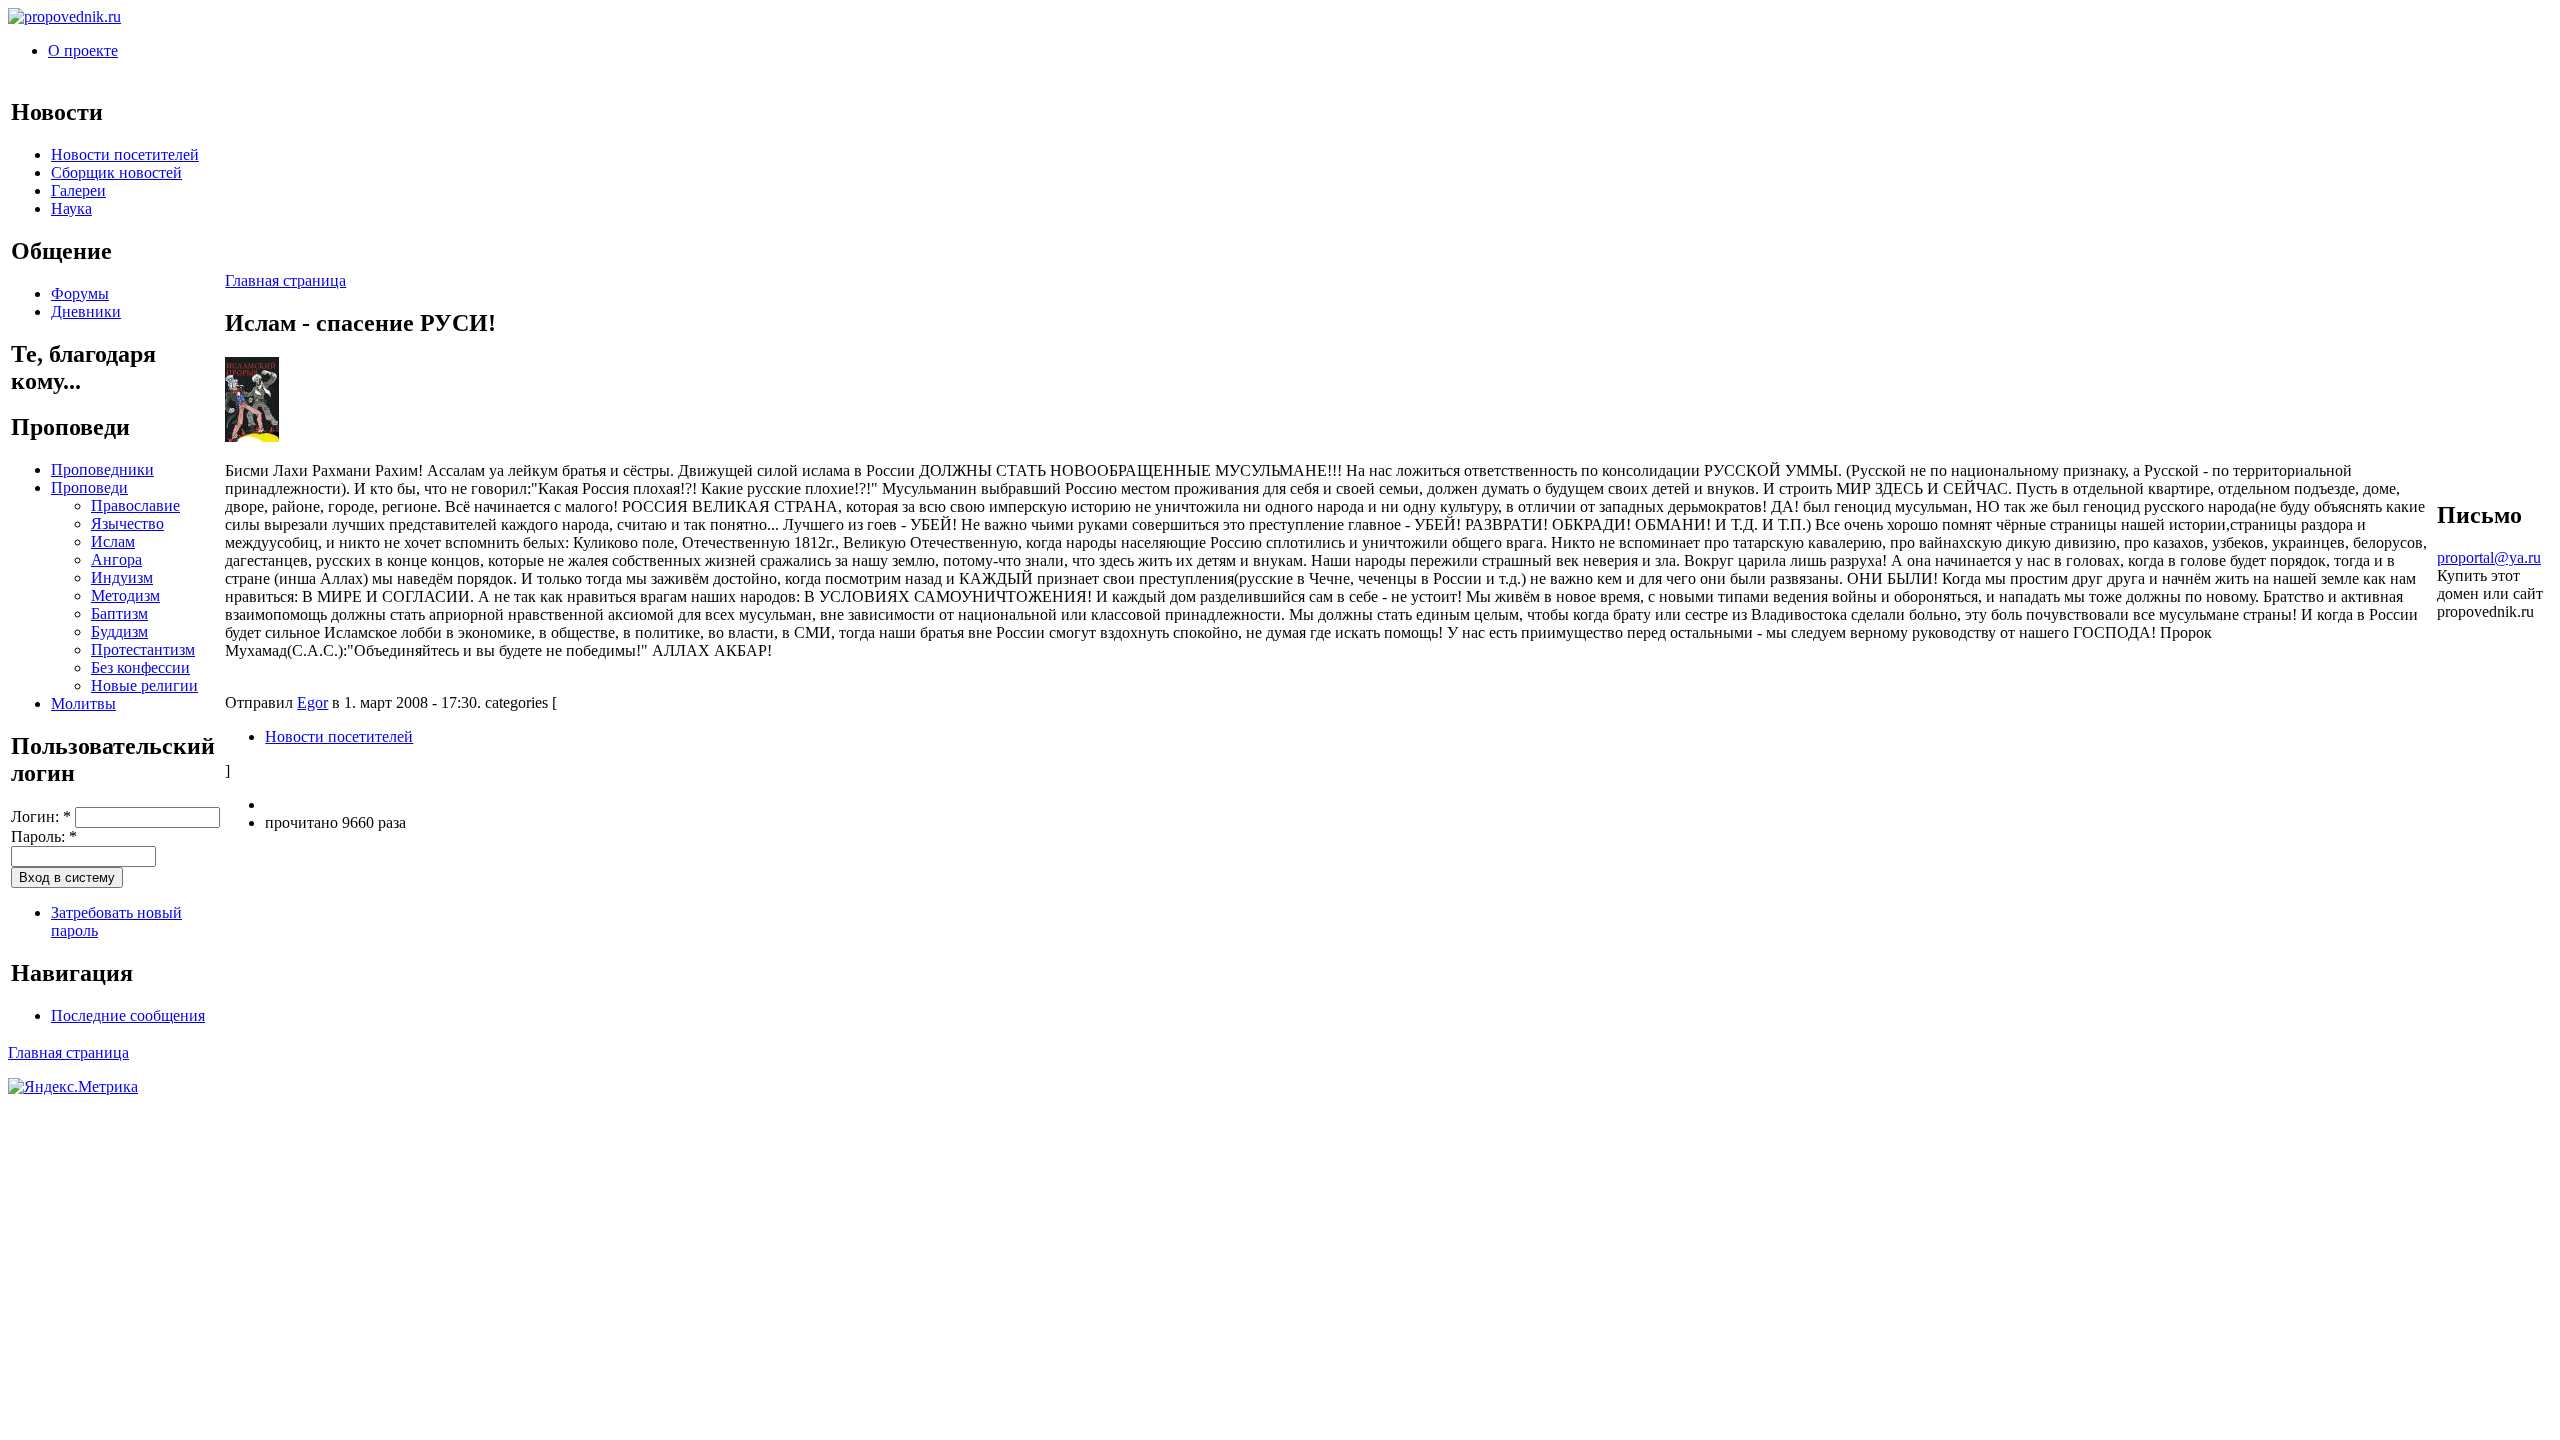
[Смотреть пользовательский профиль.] (252, 436)
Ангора (116, 559)
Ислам (113, 541)
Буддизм (119, 631)
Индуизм (122, 577)
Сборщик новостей (116, 172)
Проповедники (102, 469)
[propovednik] (64, 16)
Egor (312, 702)
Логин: (41, 816)
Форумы (80, 293)
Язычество (127, 523)
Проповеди (89, 487)
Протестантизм (143, 649)
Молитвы (83, 703)
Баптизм (119, 613)
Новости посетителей (125, 154)
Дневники (86, 311)
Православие (135, 505)
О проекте (83, 50)
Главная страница (285, 280)
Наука (71, 208)
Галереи (78, 190)
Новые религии (144, 685)
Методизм (125, 595)
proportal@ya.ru (2489, 557)
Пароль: (44, 836)
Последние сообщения (128, 1015)
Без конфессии (140, 667)
